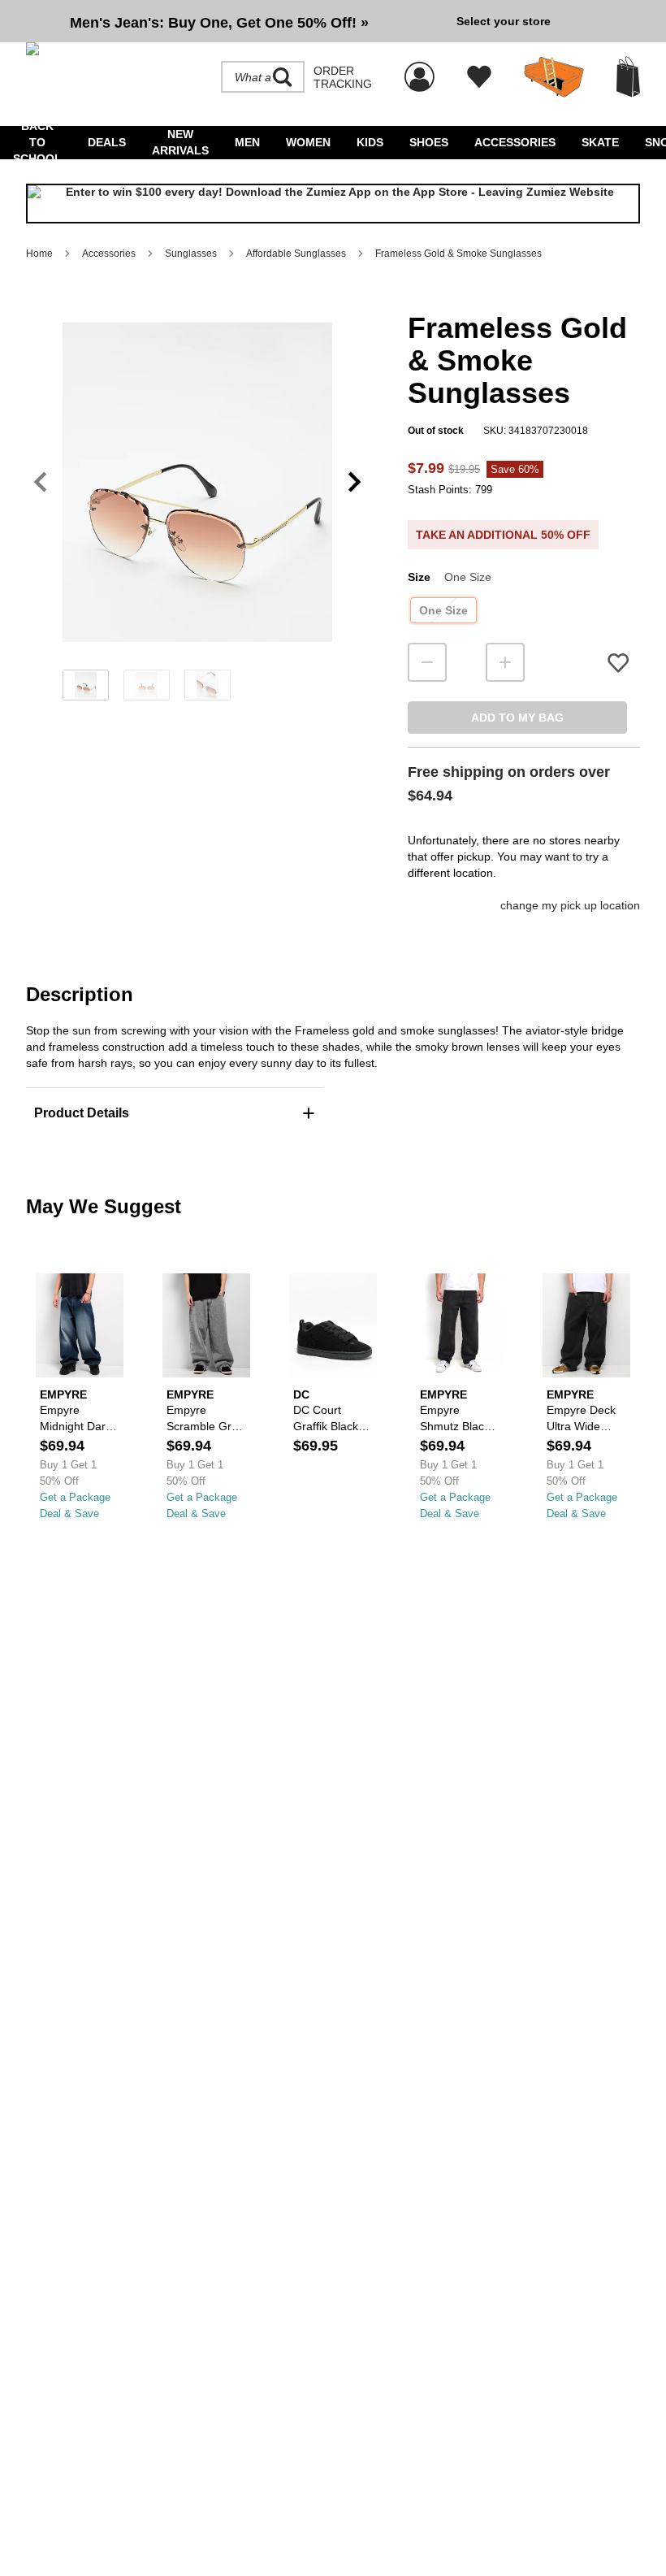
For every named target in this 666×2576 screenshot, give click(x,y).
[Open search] (283, 77)
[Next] (355, 482)
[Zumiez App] (333, 204)
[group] (235, 21)
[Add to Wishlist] (618, 663)
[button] (197, 482)
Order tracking (343, 77)
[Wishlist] (479, 77)
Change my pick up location (570, 905)
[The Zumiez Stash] (554, 77)
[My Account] (419, 68)
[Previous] (40, 482)
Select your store (504, 21)
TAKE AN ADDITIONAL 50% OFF (503, 535)
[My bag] (628, 77)
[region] (197, 509)
